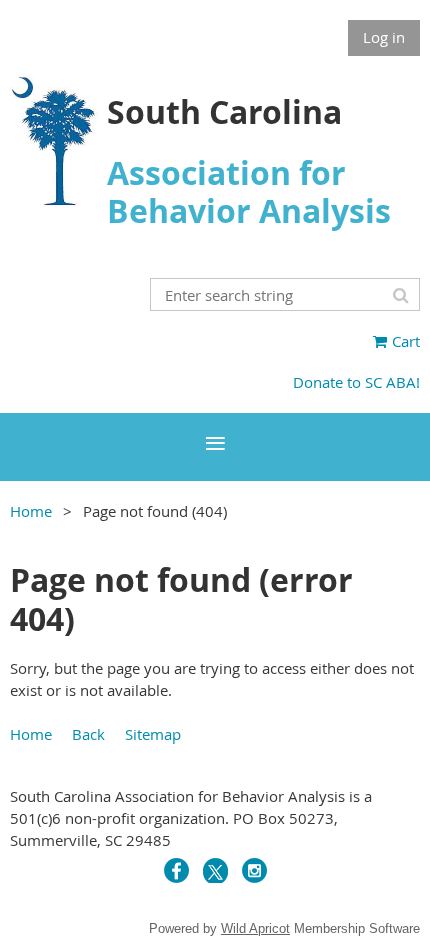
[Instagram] (254, 870)
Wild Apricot (255, 928)
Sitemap (153, 734)
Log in (384, 37)
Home (31, 511)
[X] (215, 870)
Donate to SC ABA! (356, 382)
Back (88, 734)
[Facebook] (176, 870)
